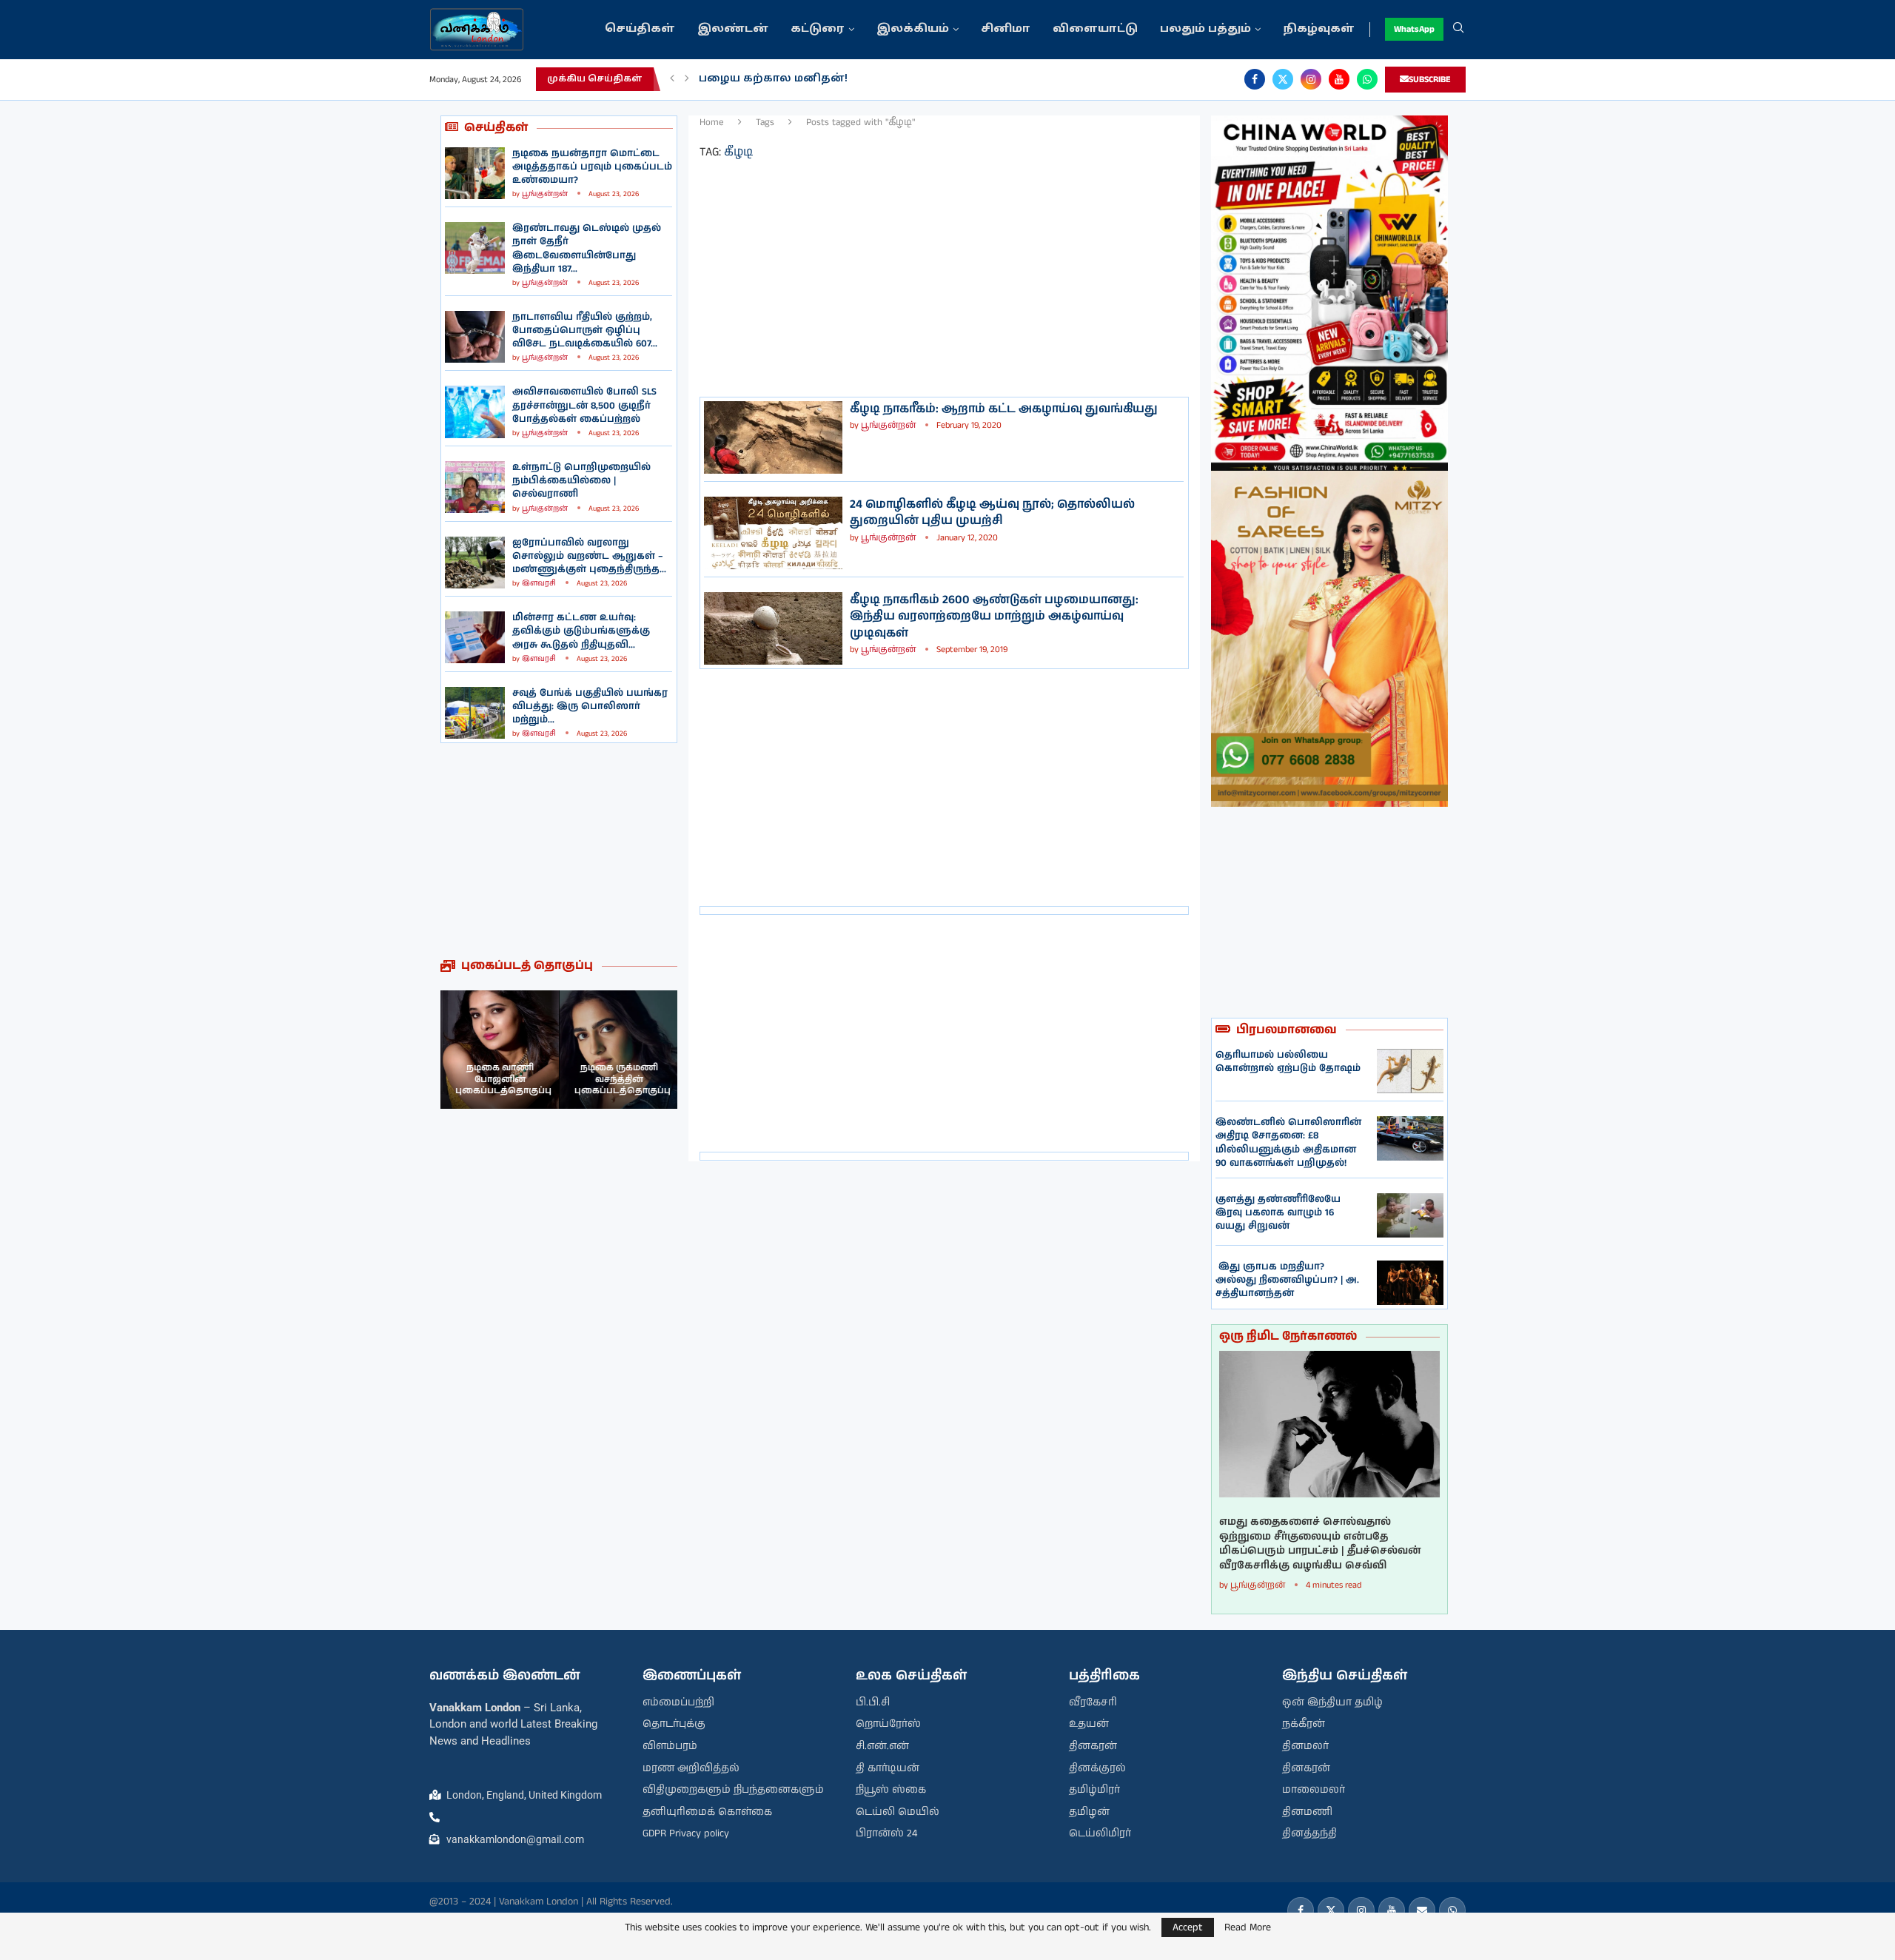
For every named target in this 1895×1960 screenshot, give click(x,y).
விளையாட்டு (1095, 29)
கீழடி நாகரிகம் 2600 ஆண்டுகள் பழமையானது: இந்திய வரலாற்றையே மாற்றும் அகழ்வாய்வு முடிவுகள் (994, 617)
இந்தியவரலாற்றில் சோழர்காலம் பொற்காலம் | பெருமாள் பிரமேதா (898, 79)
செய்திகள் (640, 29)
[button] (672, 79)
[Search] (1458, 30)
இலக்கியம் (913, 29)
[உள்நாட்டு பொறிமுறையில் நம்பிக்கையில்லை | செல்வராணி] (475, 487)
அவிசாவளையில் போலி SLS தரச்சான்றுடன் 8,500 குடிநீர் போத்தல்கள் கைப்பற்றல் (584, 405)
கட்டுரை (818, 29)
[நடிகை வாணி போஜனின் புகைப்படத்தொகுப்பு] (500, 1050)
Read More (1248, 1927)
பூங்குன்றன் (545, 194)
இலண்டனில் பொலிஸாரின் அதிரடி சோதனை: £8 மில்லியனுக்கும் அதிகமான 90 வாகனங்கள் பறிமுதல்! (1288, 1143)
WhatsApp (1414, 29)
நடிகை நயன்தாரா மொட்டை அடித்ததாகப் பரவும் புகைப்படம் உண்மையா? (592, 167)
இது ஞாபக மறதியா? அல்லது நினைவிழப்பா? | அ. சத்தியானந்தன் (1287, 1280)
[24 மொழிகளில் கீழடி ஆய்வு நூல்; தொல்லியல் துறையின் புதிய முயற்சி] (773, 533)
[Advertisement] (559, 850)
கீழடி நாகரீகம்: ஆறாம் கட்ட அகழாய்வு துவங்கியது (1004, 409)
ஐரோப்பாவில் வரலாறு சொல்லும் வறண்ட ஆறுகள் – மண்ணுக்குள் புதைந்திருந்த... (589, 556)
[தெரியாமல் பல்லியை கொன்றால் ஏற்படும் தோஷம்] (1410, 1071)
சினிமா (1006, 29)
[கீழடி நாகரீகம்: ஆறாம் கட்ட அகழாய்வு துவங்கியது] (773, 437)
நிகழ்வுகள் (1319, 29)
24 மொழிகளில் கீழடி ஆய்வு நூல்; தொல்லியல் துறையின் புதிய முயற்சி (992, 513)
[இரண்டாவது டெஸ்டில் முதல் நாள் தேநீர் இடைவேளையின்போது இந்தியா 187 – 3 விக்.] (475, 248)
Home (712, 123)
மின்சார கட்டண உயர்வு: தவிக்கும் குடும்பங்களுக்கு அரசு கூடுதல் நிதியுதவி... (581, 631)
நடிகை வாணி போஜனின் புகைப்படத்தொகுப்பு (503, 1079)
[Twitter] (1283, 79)
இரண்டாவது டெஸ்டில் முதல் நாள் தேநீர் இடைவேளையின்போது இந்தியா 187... (587, 249)
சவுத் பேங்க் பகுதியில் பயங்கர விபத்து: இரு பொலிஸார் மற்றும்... (590, 707)
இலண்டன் (733, 29)
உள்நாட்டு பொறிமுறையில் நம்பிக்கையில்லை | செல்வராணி (581, 481)
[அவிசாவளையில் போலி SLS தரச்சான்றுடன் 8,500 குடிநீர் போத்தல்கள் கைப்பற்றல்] (475, 412)
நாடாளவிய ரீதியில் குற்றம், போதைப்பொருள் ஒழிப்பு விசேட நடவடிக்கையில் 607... (585, 330)
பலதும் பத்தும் (1205, 29)
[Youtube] (1339, 79)
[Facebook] (1255, 79)
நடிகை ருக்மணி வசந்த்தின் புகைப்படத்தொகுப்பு (622, 1079)
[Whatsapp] (1367, 79)
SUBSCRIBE (1430, 80)
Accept (1188, 1927)
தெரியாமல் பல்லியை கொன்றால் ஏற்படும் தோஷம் (1288, 1062)
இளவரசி (539, 583)
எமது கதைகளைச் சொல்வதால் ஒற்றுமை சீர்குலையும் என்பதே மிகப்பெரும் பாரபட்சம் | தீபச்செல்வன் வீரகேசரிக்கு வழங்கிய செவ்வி (1320, 1544)
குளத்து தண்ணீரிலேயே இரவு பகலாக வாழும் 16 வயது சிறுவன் (1278, 1213)
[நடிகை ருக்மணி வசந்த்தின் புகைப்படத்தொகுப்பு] (618, 1050)
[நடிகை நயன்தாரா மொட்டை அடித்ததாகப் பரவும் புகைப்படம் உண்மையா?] (475, 173)
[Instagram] (1311, 79)
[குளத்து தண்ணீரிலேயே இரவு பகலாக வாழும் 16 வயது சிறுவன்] (1410, 1215)
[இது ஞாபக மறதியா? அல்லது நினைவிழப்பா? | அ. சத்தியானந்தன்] (1410, 1283)
